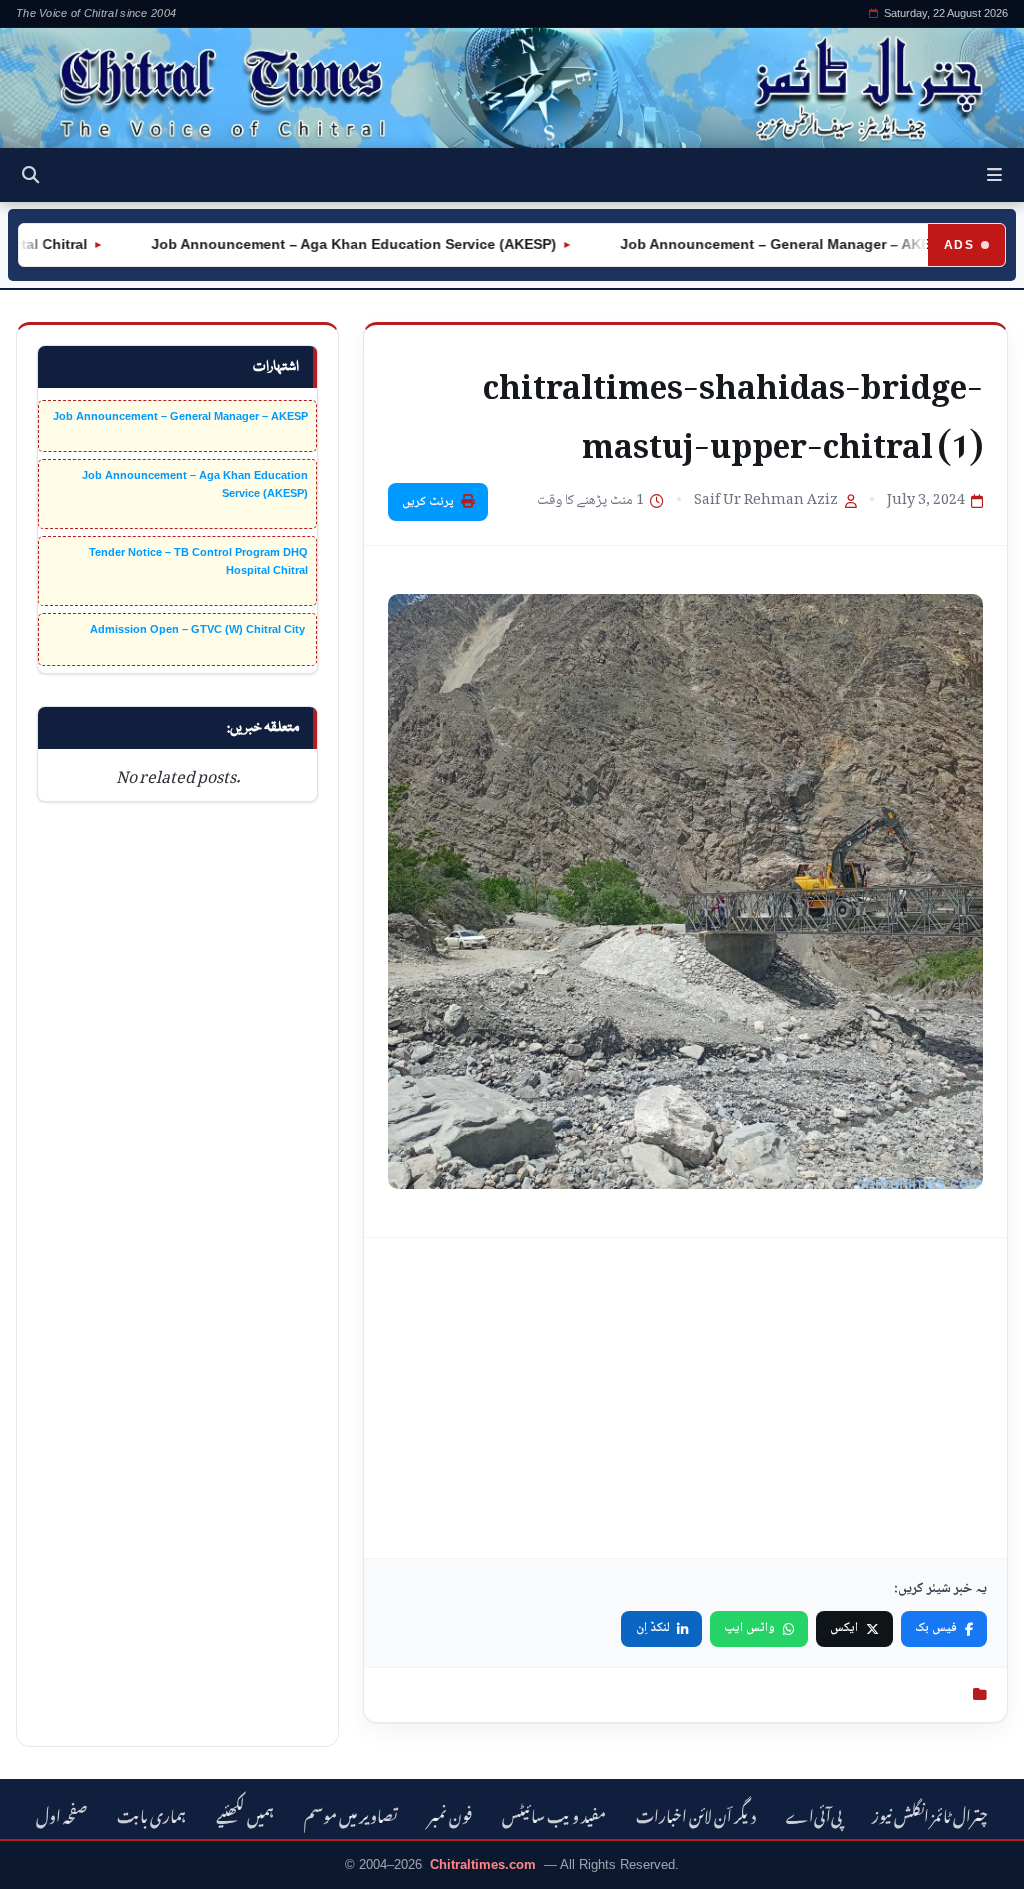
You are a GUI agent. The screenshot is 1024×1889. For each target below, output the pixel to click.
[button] (994, 175)
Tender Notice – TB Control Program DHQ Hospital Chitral (198, 561)
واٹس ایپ (749, 1628)
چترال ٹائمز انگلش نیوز (930, 1813)
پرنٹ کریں (428, 502)
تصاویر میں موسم (351, 1813)
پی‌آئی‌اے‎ (814, 1813)
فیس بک (936, 1628)
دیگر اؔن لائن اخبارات (696, 1813)
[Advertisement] (685, 1398)
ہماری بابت (151, 1813)
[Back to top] (45, 1860)
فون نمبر (450, 1813)
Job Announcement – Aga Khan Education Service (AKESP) (327, 244)
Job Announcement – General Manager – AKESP (758, 244)
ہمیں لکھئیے (245, 1813)
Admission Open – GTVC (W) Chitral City (199, 629)
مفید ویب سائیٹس (554, 1813)
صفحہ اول (61, 1813)
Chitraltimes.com (483, 1864)
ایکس (844, 1628)
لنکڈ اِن (653, 1628)
